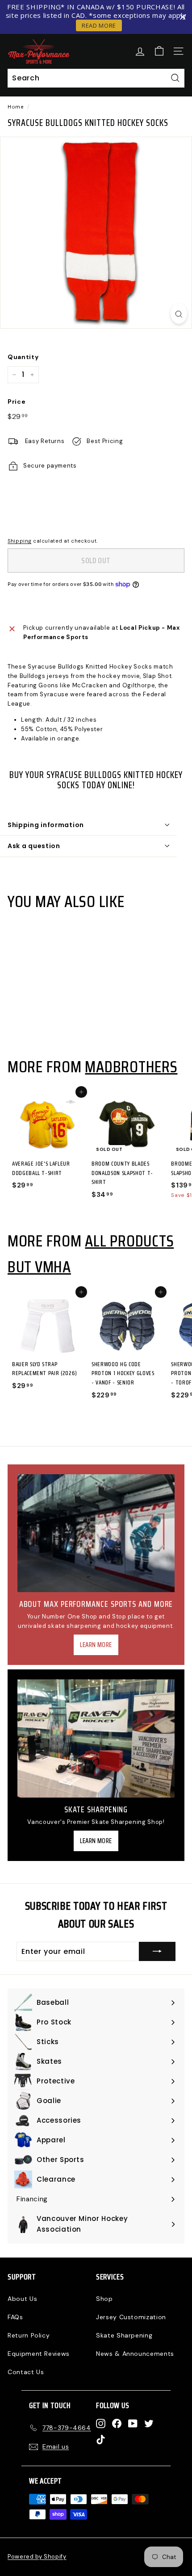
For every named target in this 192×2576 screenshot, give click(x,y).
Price (17, 401)
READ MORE (99, 25)
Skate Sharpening (124, 2335)
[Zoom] (179, 314)
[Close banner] (183, 17)
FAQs (15, 2317)
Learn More (96, 1645)
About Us (22, 2299)
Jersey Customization (131, 2317)
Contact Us (26, 2372)
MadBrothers (131, 1066)
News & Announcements (135, 2354)
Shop (104, 2299)
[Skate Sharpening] (96, 1738)
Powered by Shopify (37, 2557)
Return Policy (29, 2335)
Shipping (19, 541)
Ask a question (34, 846)
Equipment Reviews (39, 2354)
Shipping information (46, 825)
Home (16, 107)
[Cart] (159, 51)
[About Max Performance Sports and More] (96, 1533)
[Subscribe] (157, 1952)
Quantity (23, 357)
